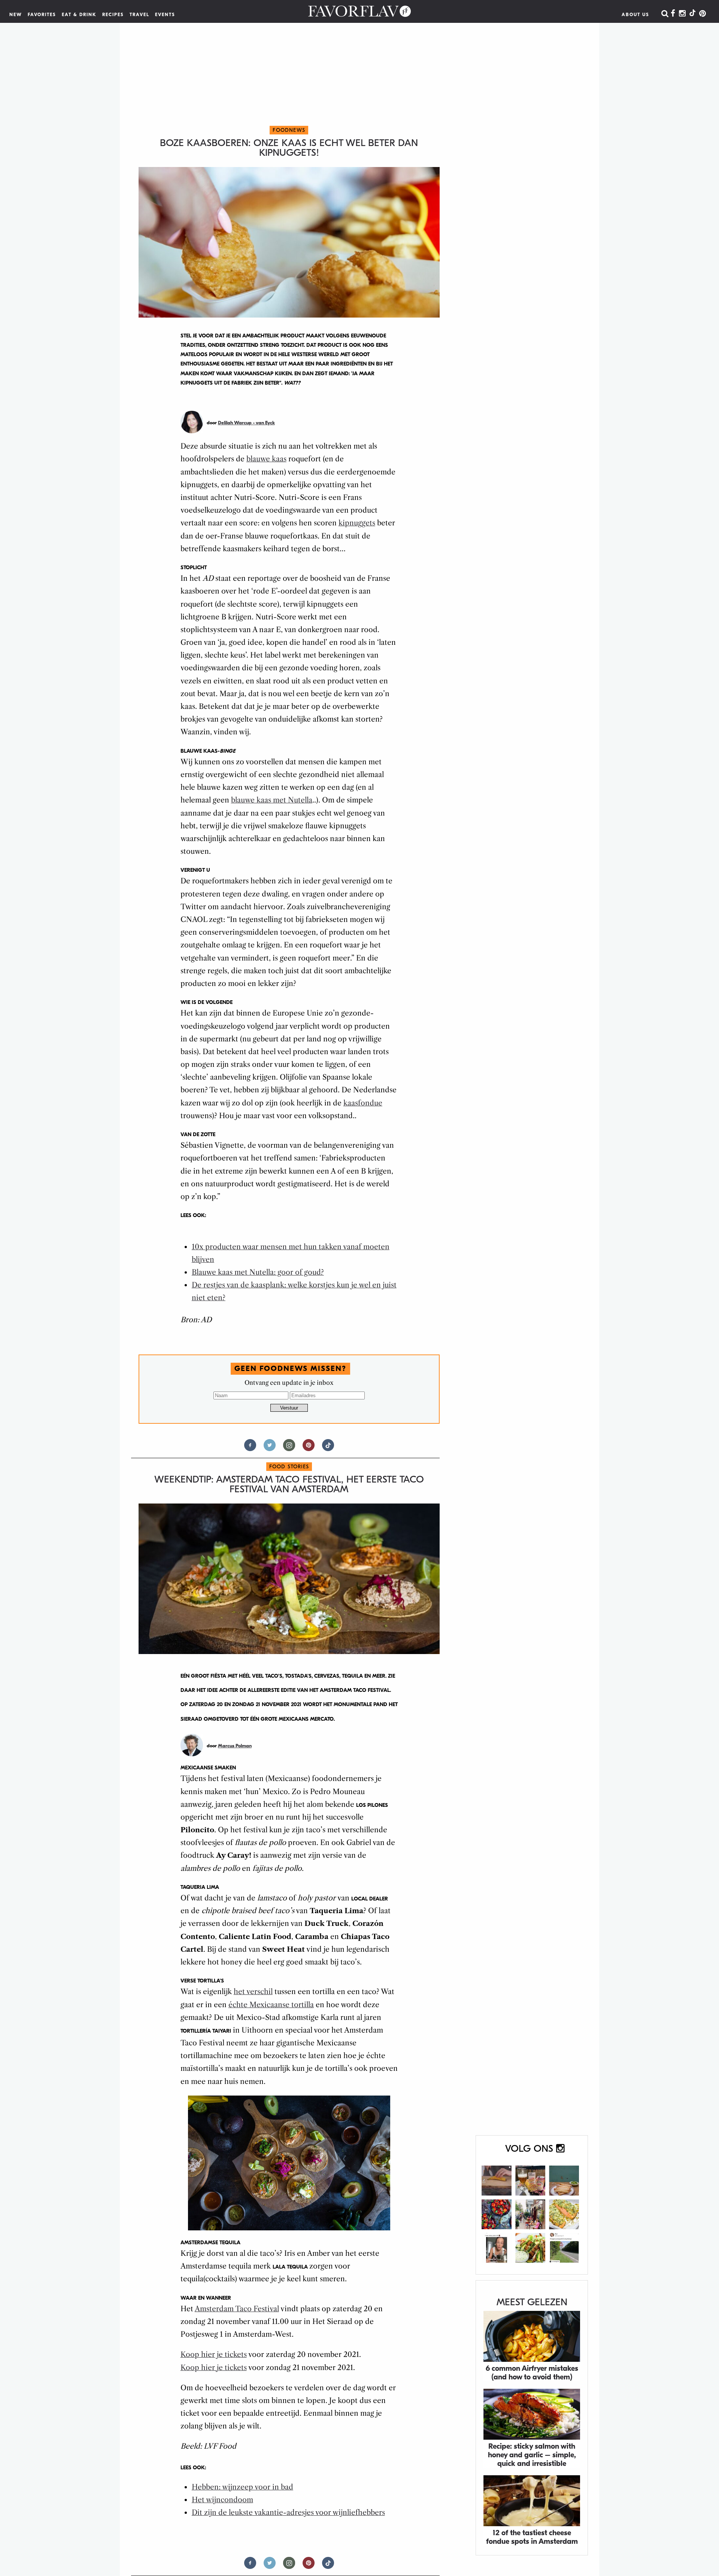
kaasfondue (363, 1103)
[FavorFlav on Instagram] (682, 14)
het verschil (253, 1992)
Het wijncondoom (222, 2500)
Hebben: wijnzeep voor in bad (242, 2487)
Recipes (113, 15)
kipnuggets (357, 523)
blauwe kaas (266, 459)
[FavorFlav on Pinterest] (703, 14)
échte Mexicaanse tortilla (271, 2005)
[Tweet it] (270, 1448)
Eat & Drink (79, 15)
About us (635, 15)
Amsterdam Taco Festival (237, 2309)
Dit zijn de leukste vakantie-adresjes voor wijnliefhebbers (288, 2513)
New (16, 15)
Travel (139, 15)
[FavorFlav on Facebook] (673, 14)
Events (165, 15)
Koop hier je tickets (214, 2354)
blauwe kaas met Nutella (272, 800)
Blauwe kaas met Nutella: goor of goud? (258, 1272)
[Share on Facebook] (250, 1448)
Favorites (42, 15)
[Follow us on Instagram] (289, 1448)
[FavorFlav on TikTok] (692, 14)
